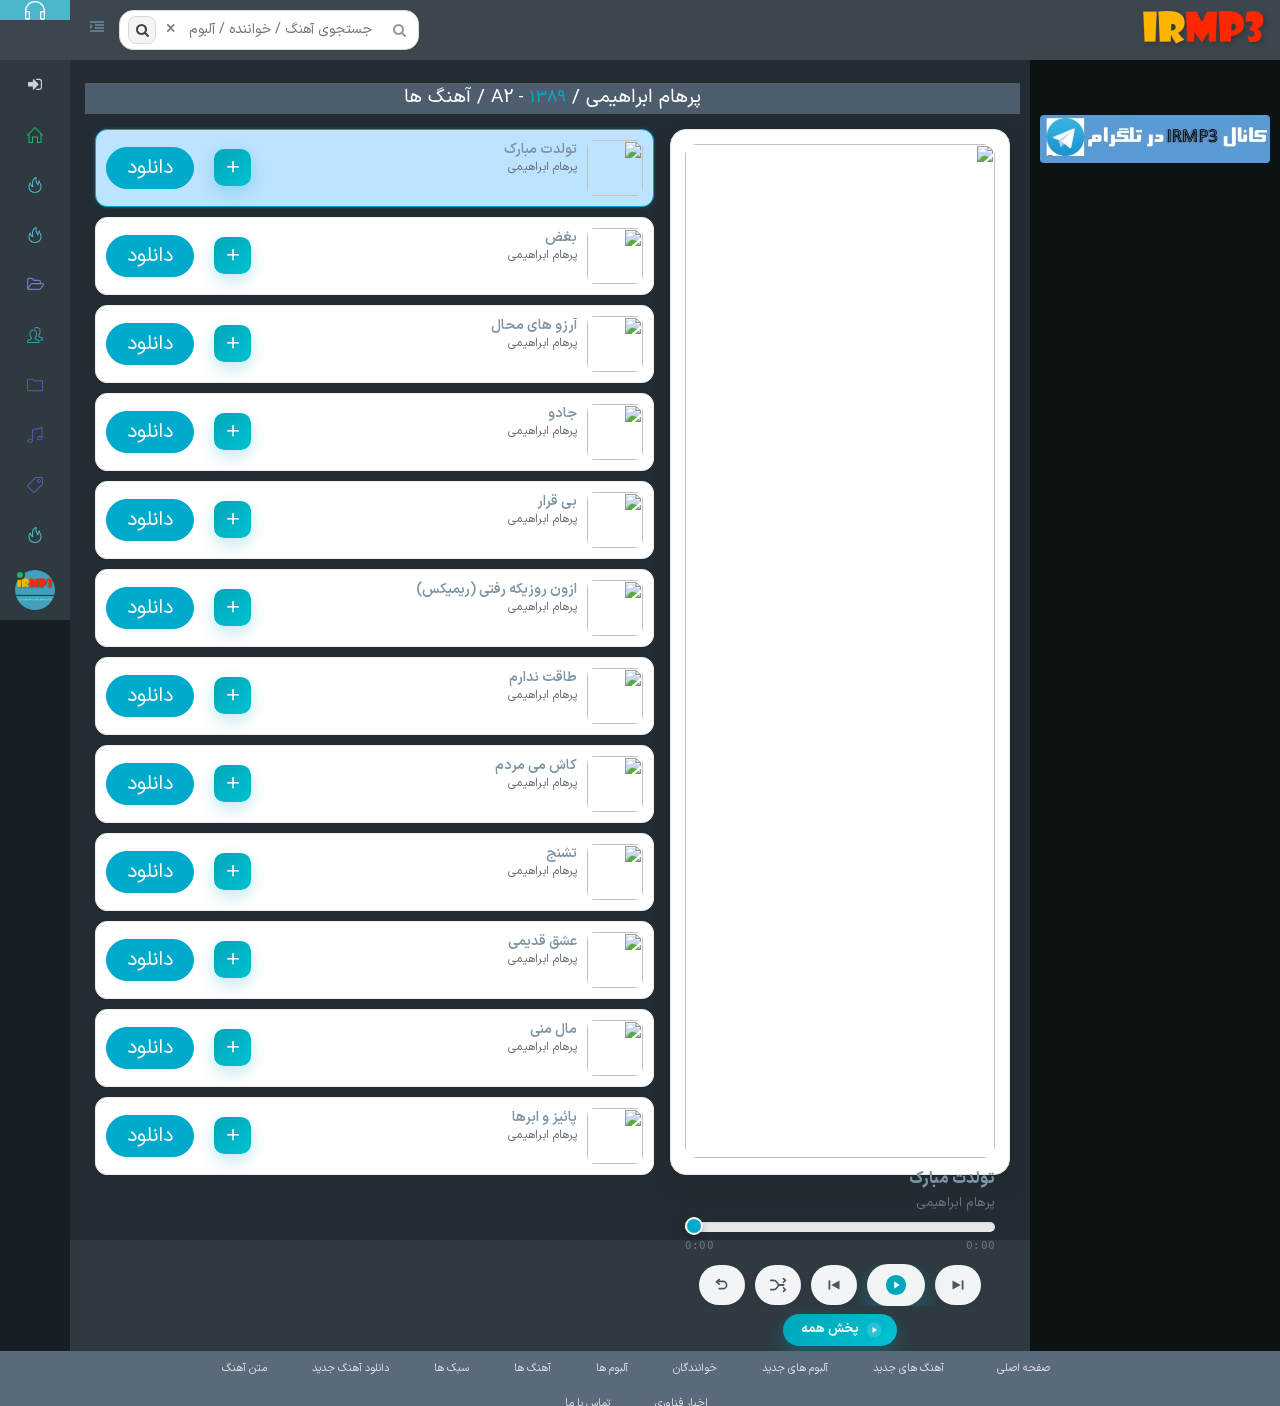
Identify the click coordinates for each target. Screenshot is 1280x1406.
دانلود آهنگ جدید (350, 1368)
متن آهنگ (244, 1368)
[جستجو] (142, 30)
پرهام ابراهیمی (643, 97)
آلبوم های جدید (795, 1368)
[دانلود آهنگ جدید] (1207, 30)
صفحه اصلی (1023, 1368)
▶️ (896, 1285)
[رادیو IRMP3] (35, 185)
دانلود (150, 168)
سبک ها (451, 1368)
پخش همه (830, 1329)
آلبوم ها (612, 1368)
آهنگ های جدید (908, 1368)
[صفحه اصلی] (35, 135)
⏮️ (834, 1285)
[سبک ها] (35, 485)
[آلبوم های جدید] (35, 285)
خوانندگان (695, 1368)
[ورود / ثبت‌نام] (35, 85)
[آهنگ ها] (35, 435)
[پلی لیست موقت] (35, 535)
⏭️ (958, 1285)
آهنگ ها (437, 97)
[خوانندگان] (35, 335)
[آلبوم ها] (35, 385)
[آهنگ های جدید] (35, 235)
